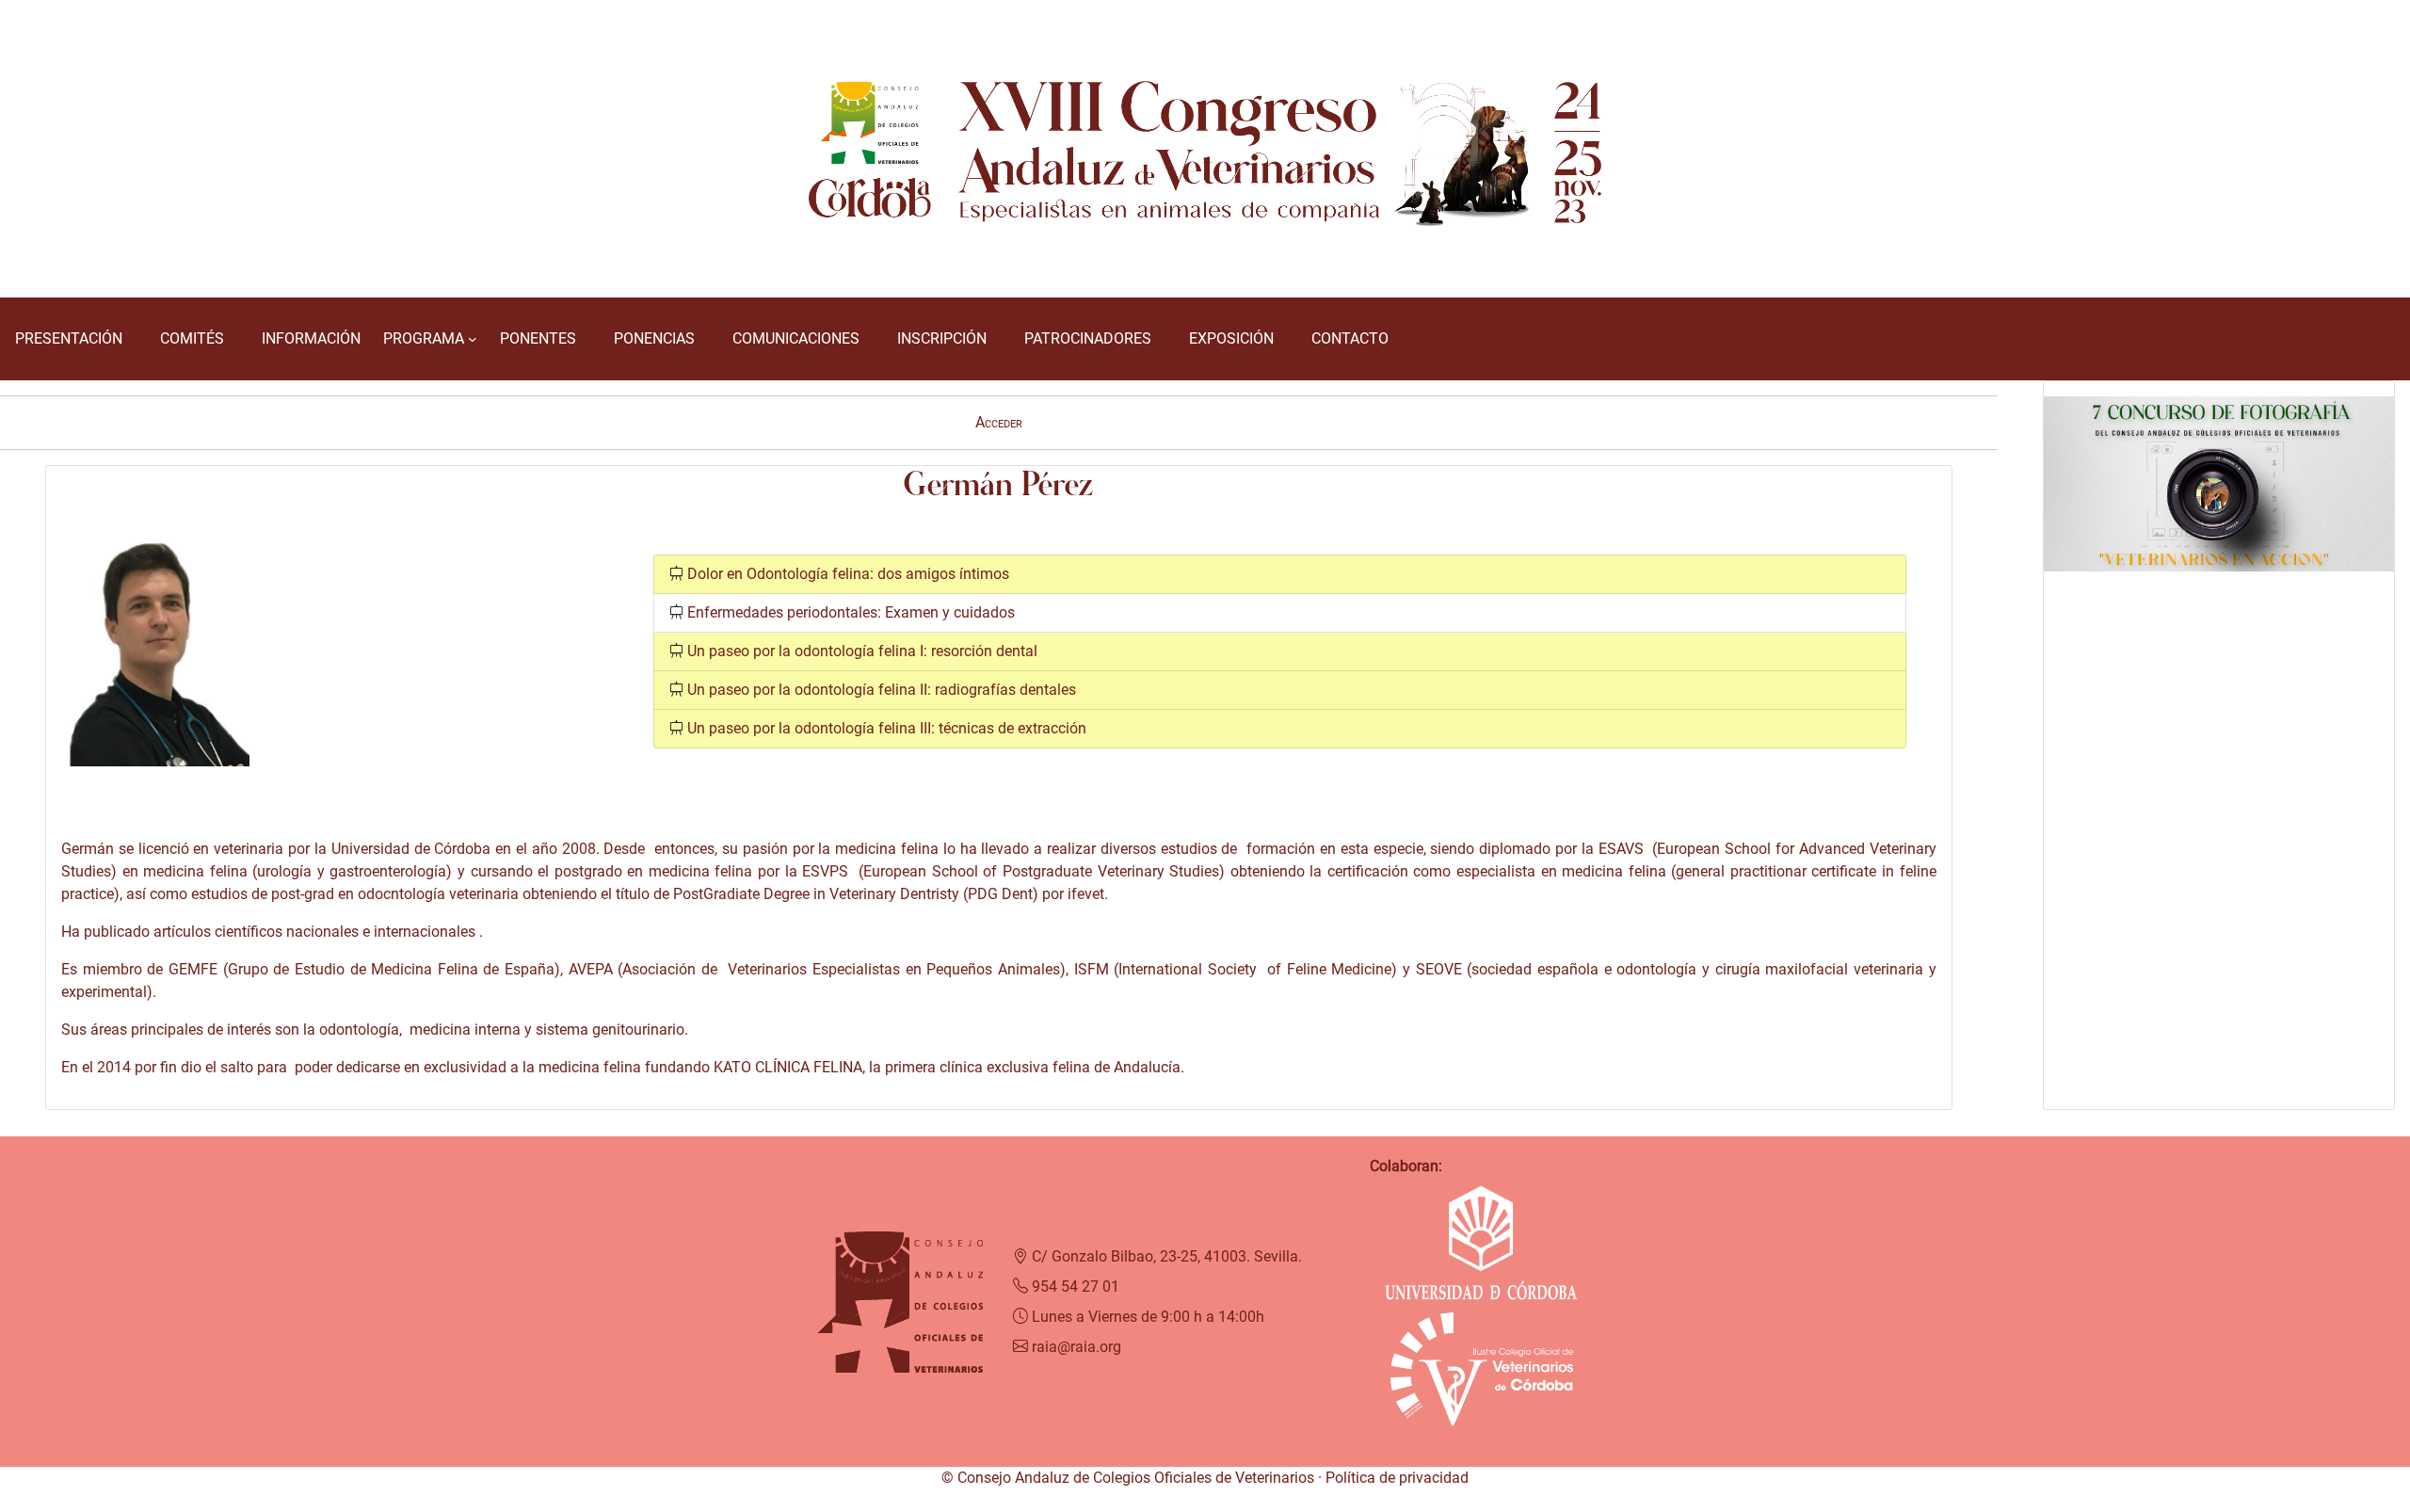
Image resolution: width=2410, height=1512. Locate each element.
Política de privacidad (1397, 1478)
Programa (424, 338)
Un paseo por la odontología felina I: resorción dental (862, 651)
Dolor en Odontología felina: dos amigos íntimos (848, 574)
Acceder (999, 422)
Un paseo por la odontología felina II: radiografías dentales (882, 690)
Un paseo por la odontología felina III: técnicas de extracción (887, 728)
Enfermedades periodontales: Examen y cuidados (851, 612)
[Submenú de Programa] (473, 339)
